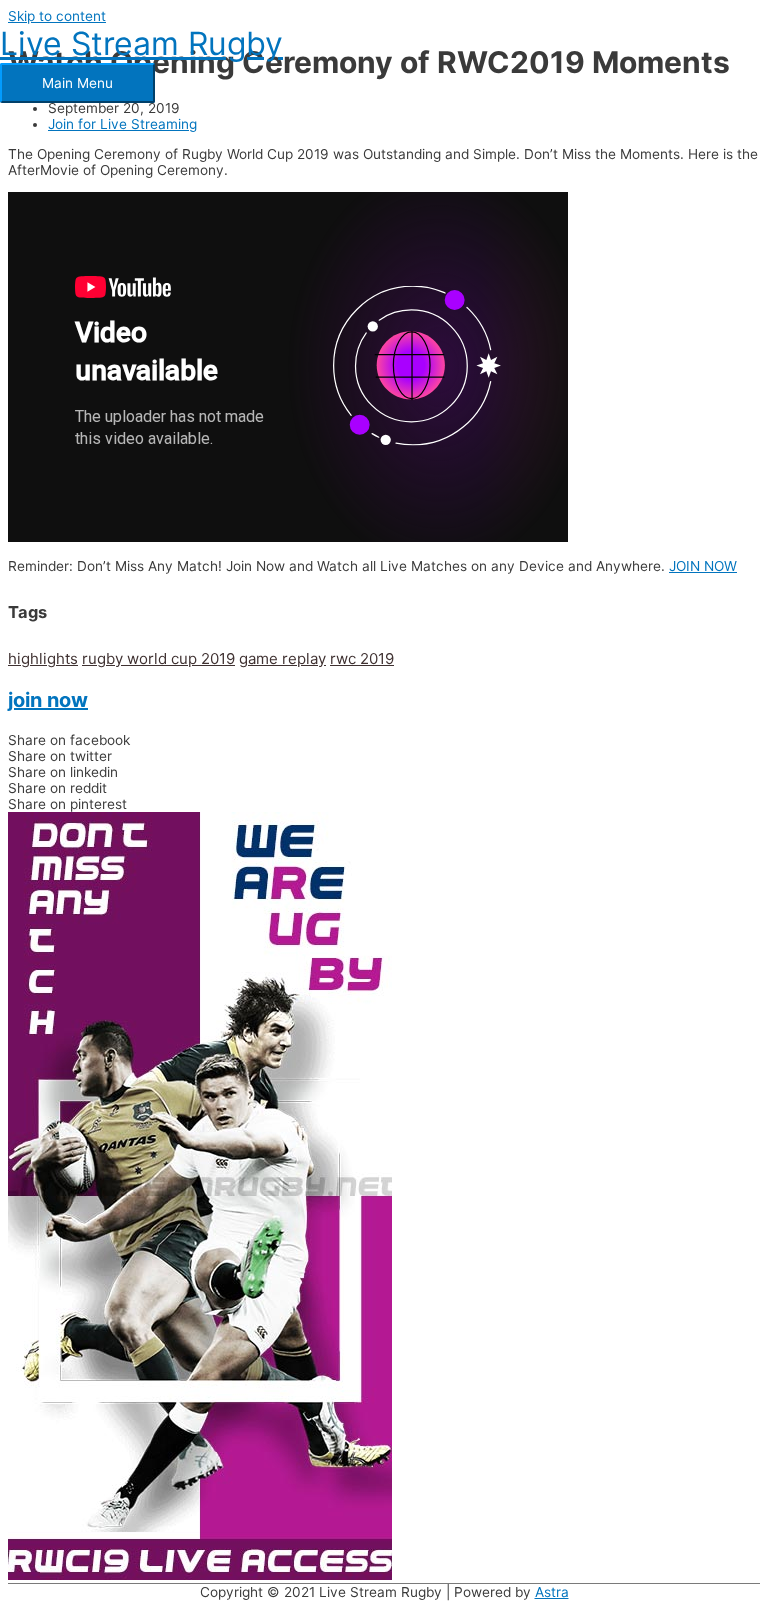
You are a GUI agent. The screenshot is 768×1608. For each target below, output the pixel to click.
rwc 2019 (362, 658)
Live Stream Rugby (141, 43)
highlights (43, 658)
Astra (552, 1592)
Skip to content (57, 16)
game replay (282, 658)
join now (48, 700)
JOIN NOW (703, 566)
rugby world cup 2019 (158, 658)
